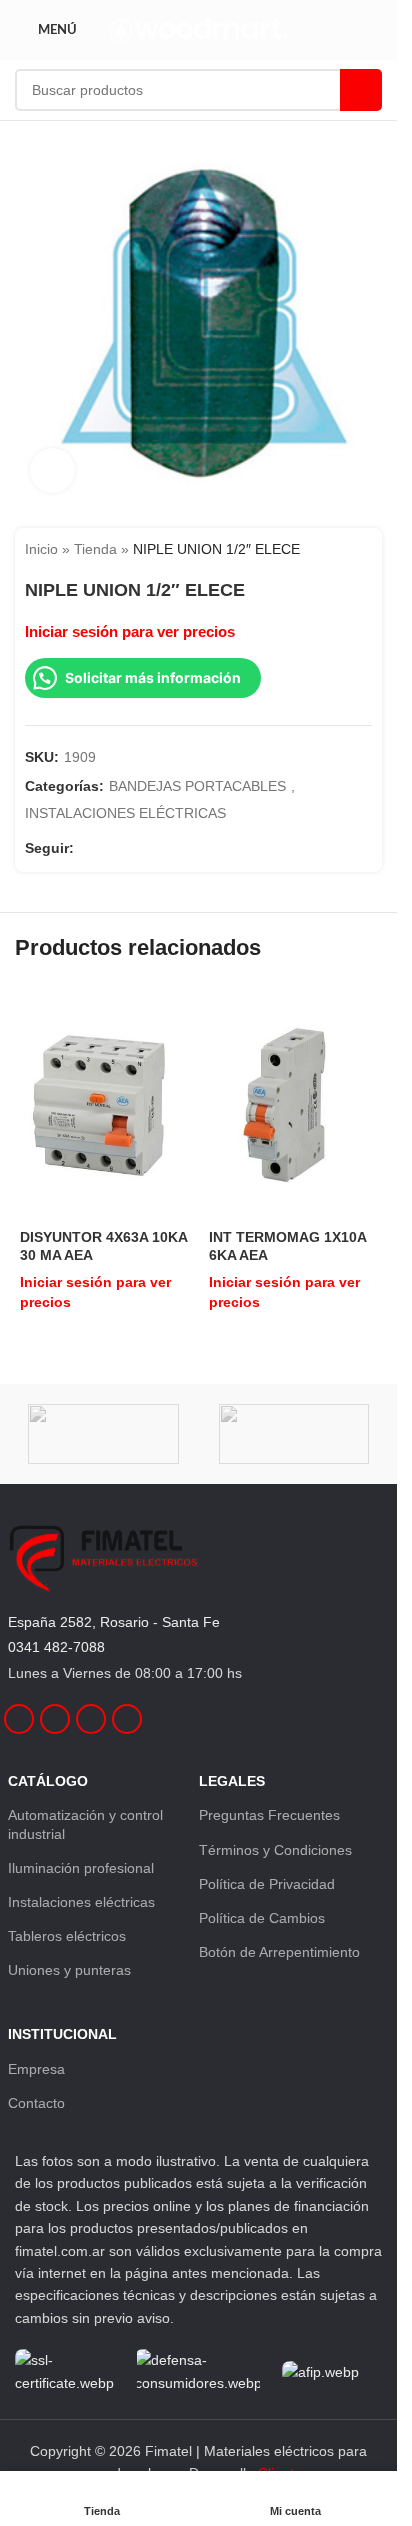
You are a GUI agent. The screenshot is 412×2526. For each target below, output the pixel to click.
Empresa (36, 2069)
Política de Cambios (262, 1918)
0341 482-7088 (56, 1647)
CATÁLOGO (48, 1781)
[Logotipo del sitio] (198, 29)
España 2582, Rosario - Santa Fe (114, 1622)
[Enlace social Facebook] (86, 848)
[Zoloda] (103, 1434)
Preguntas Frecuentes (269, 1815)
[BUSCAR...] (361, 90)
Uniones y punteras (69, 1970)
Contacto (36, 2103)
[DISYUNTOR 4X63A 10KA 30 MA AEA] (104, 1103)
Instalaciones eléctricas (81, 1902)
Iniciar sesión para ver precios (130, 632)
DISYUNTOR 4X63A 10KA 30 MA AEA (103, 1246)
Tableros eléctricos (67, 1936)
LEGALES (232, 1781)
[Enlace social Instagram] (110, 848)
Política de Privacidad (267, 1884)
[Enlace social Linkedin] (134, 848)
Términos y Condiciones (275, 1850)
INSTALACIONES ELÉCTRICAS (125, 813)
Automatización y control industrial (85, 1824)
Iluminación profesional (81, 1868)
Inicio (41, 549)
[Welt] (294, 1434)
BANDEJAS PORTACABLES (197, 786)
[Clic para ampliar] (52, 470)
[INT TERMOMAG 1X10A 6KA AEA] (293, 1103)
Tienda (95, 549)
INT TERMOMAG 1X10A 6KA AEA (287, 1246)
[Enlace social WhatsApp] (158, 848)
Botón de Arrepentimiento (279, 1952)
